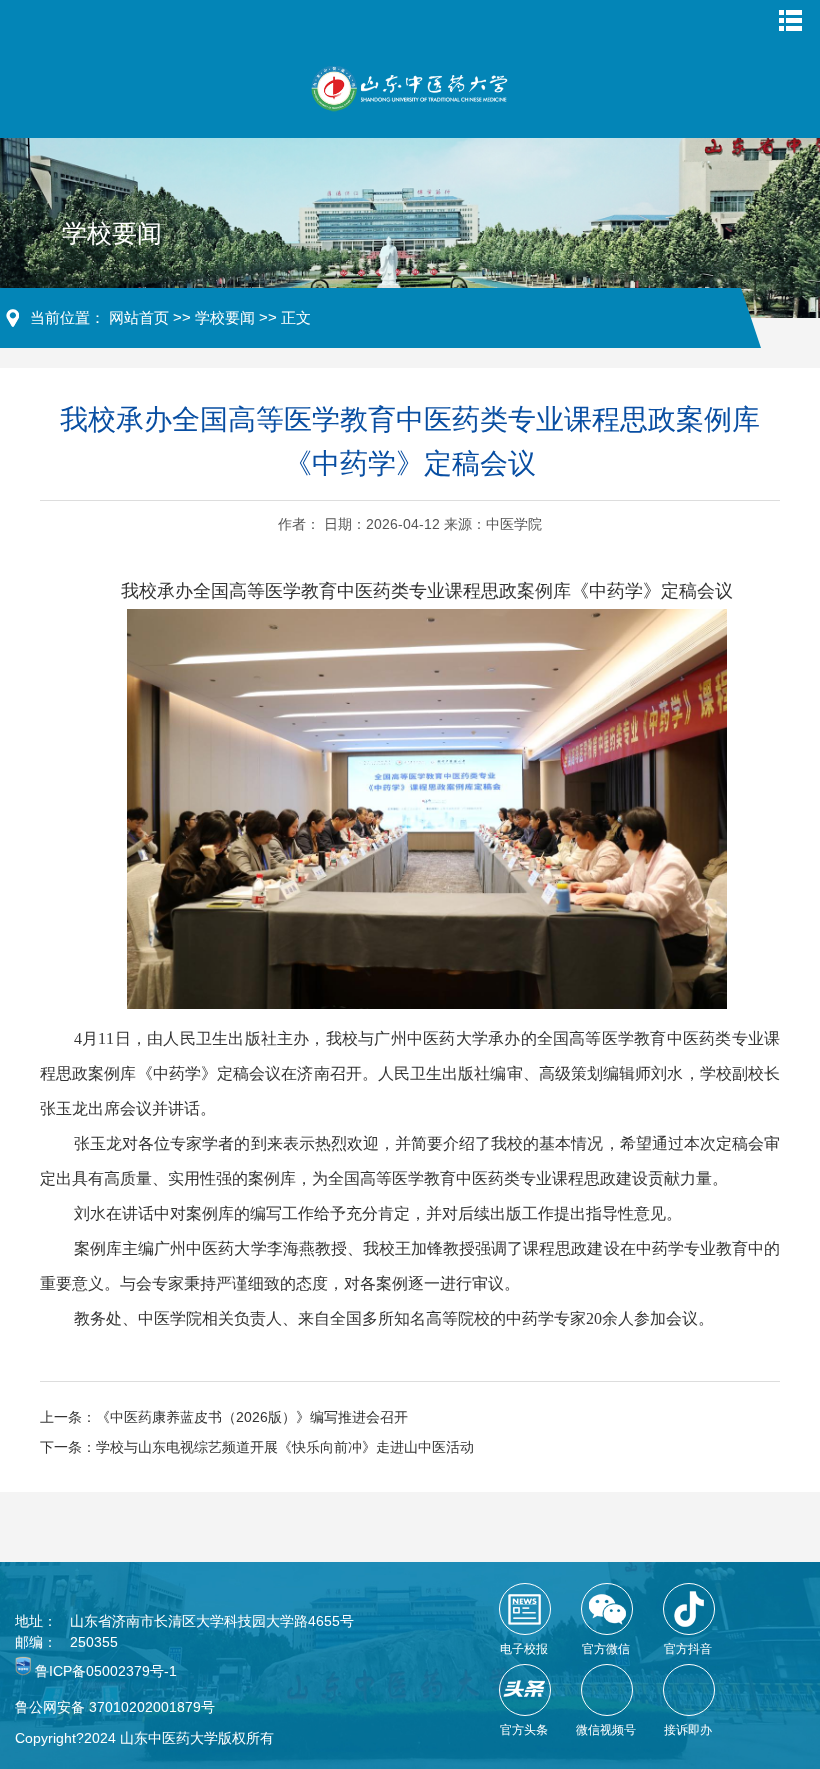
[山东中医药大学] (410, 89)
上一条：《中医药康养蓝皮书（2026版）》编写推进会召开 (224, 1417)
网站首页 (139, 317)
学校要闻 (225, 317)
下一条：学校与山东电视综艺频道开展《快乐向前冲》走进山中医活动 (257, 1447)
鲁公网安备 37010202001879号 (115, 1707)
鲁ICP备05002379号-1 (106, 1671)
